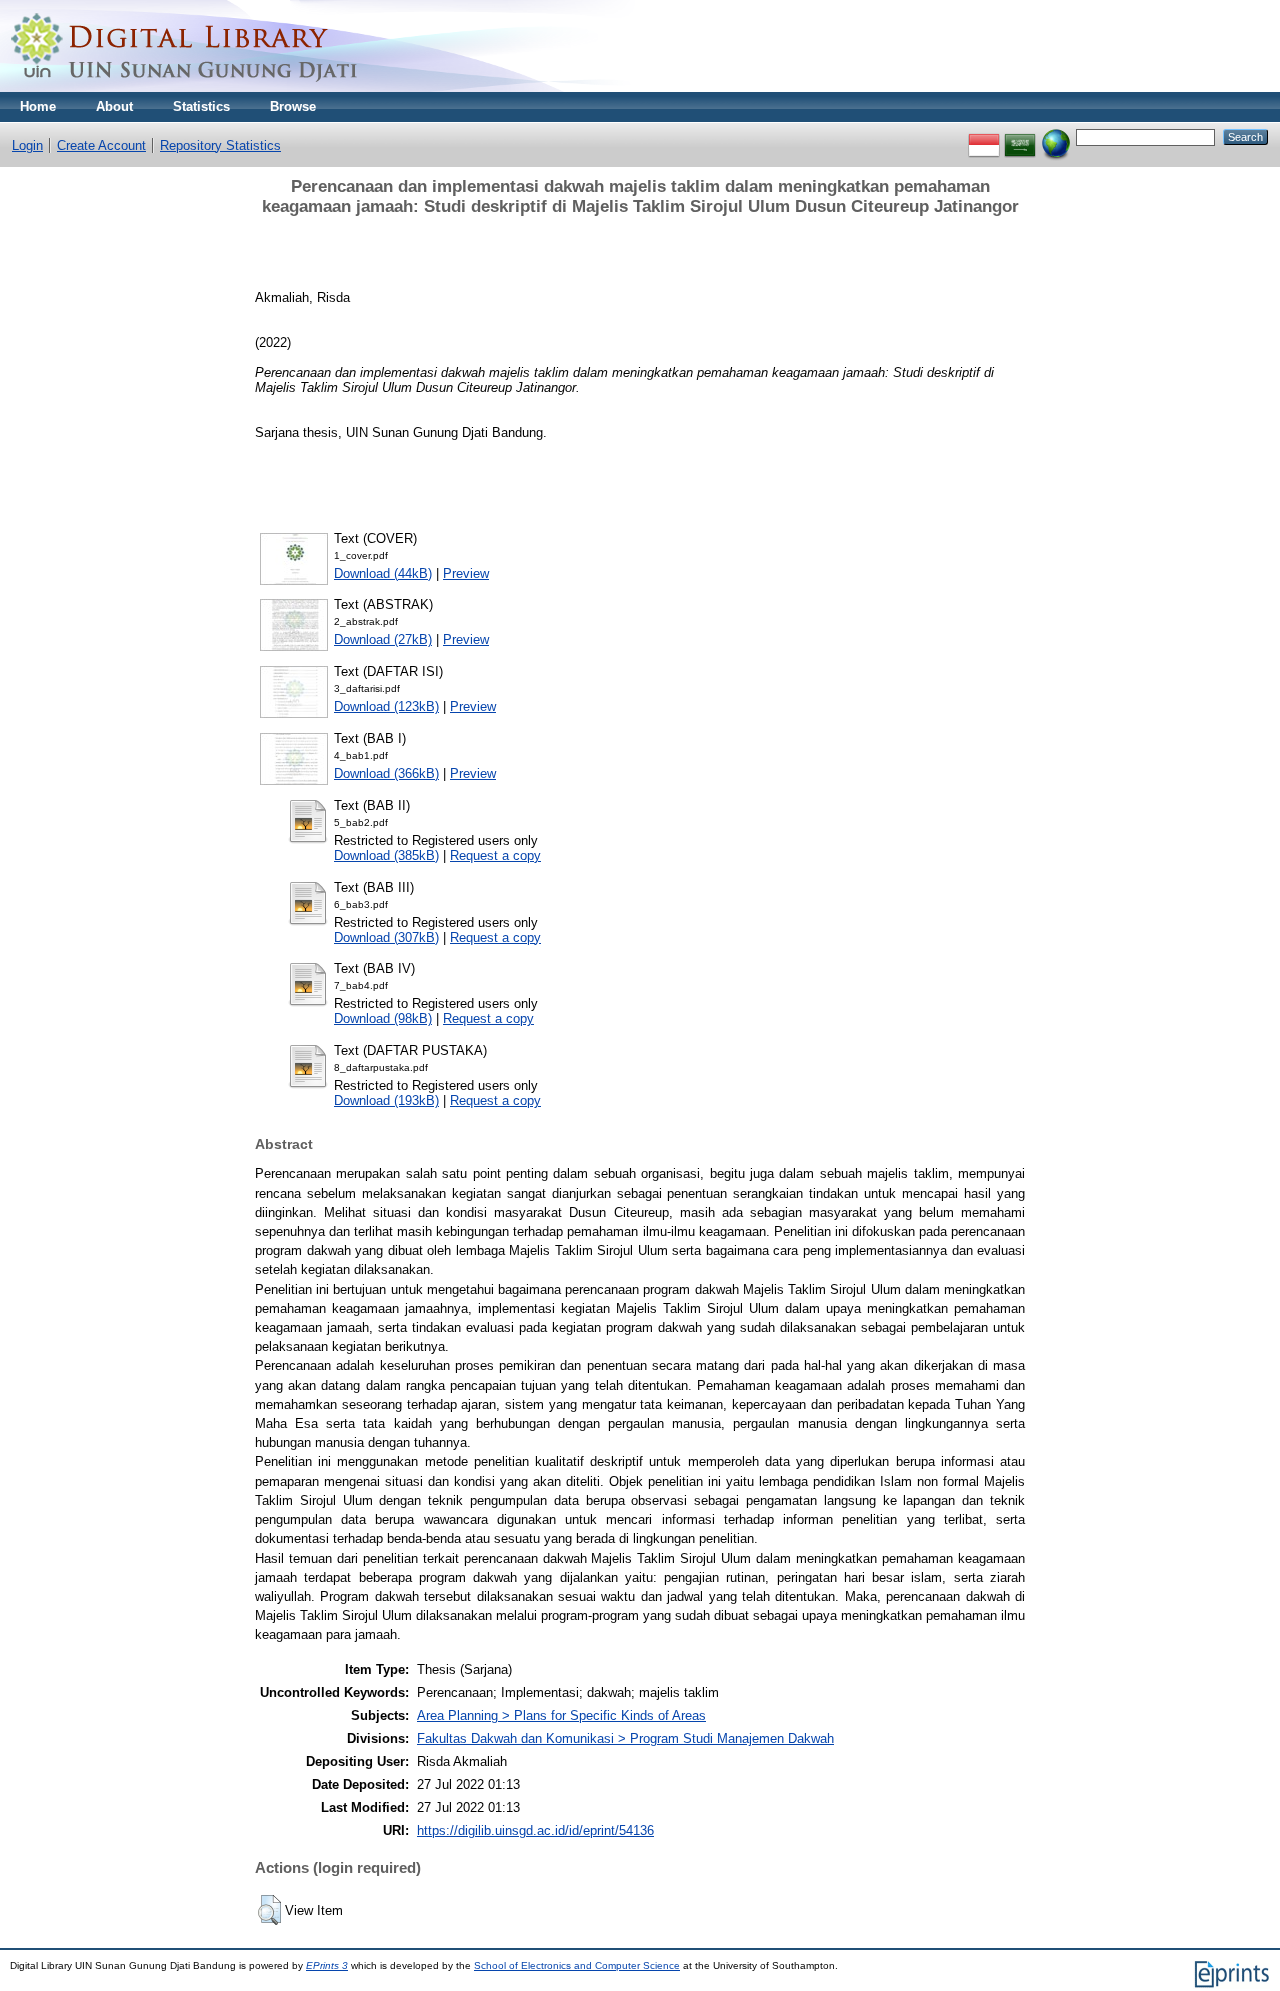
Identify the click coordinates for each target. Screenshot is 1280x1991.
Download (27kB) (383, 639)
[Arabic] (1020, 136)
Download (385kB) (386, 855)
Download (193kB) (386, 1100)
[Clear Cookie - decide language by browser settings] (1056, 136)
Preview (466, 573)
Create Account (101, 145)
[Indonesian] (984, 136)
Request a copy (495, 855)
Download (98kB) (383, 1018)
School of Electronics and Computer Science (577, 1965)
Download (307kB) (386, 937)
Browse (293, 106)
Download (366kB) (386, 773)
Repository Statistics (220, 145)
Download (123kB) (386, 706)
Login (27, 145)
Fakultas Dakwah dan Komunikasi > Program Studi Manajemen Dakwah (625, 1738)
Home (38, 106)
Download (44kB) (383, 573)
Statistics (201, 106)
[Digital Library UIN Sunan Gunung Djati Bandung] (185, 87)
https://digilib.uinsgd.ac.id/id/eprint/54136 (535, 1830)
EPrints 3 (327, 1965)
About (114, 106)
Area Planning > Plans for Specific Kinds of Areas (561, 1715)
